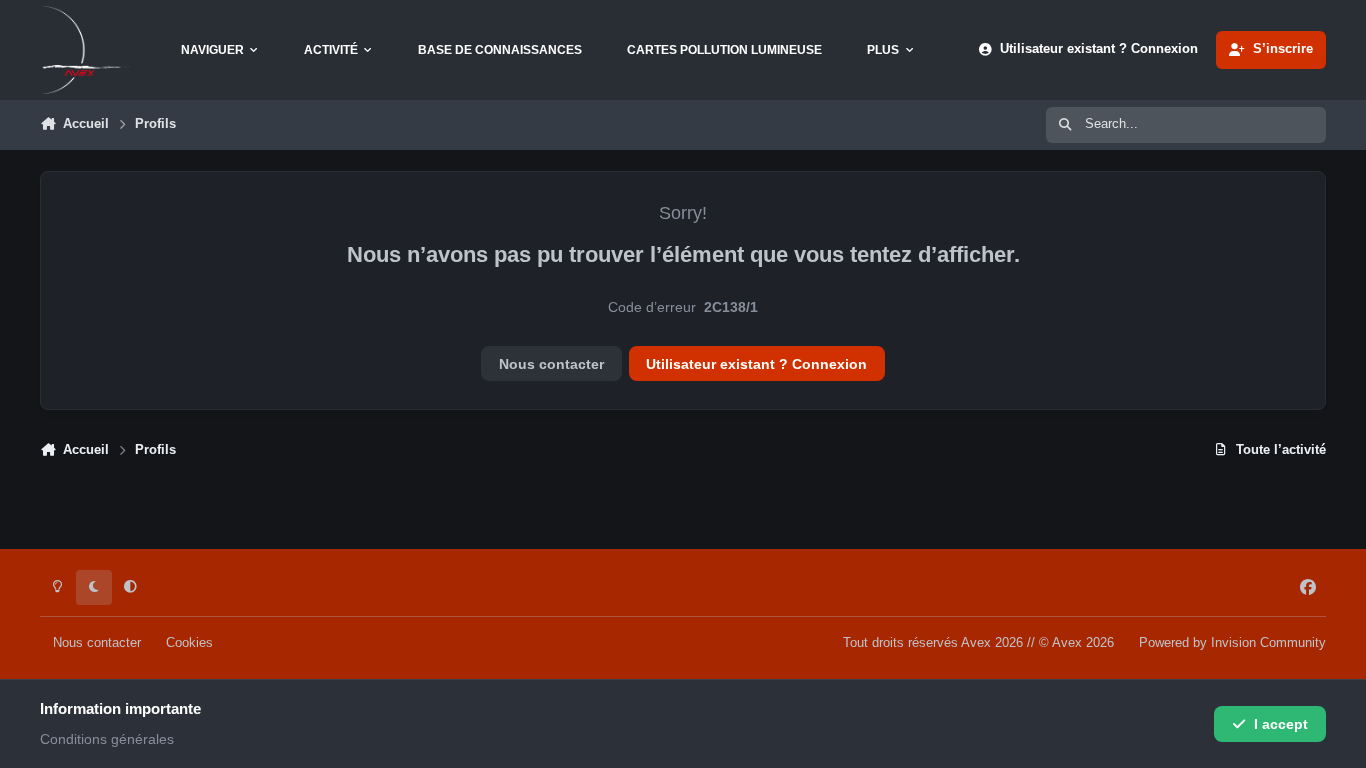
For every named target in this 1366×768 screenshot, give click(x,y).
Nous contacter (551, 364)
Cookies (189, 643)
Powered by (1232, 643)
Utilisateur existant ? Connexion (756, 364)
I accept (1281, 724)
